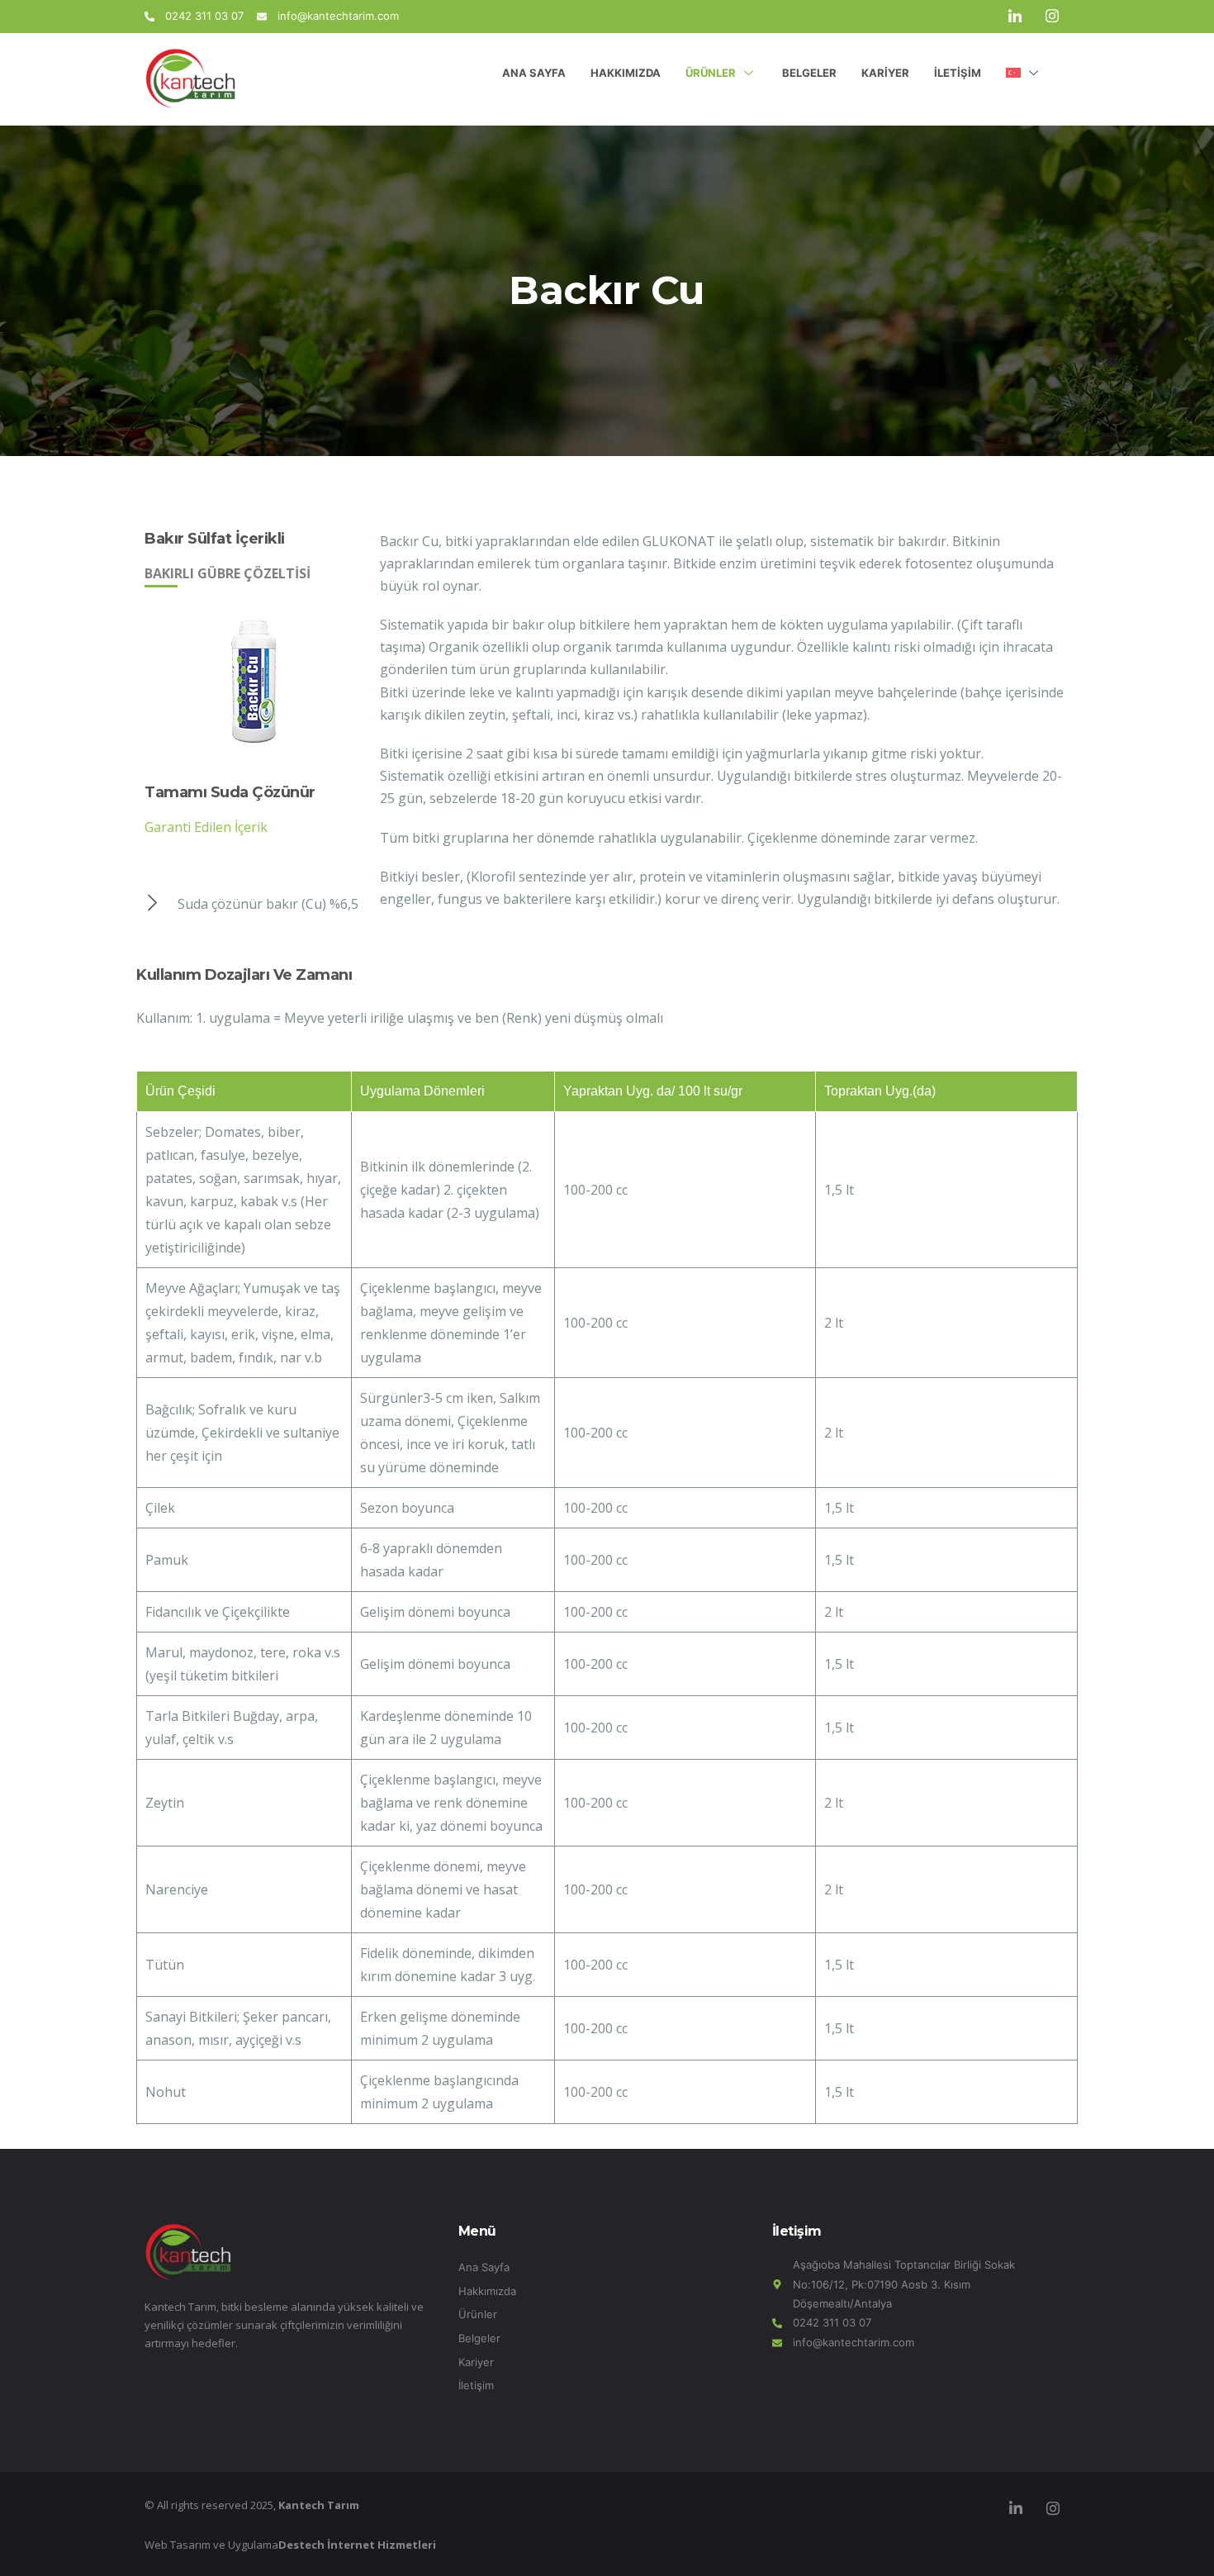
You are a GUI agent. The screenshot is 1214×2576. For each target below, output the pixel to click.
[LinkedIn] (1015, 17)
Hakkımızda (626, 73)
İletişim (958, 73)
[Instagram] (1052, 17)
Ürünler (711, 73)
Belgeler (809, 73)
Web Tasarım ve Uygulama (290, 2545)
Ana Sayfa (534, 73)
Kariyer (885, 73)
